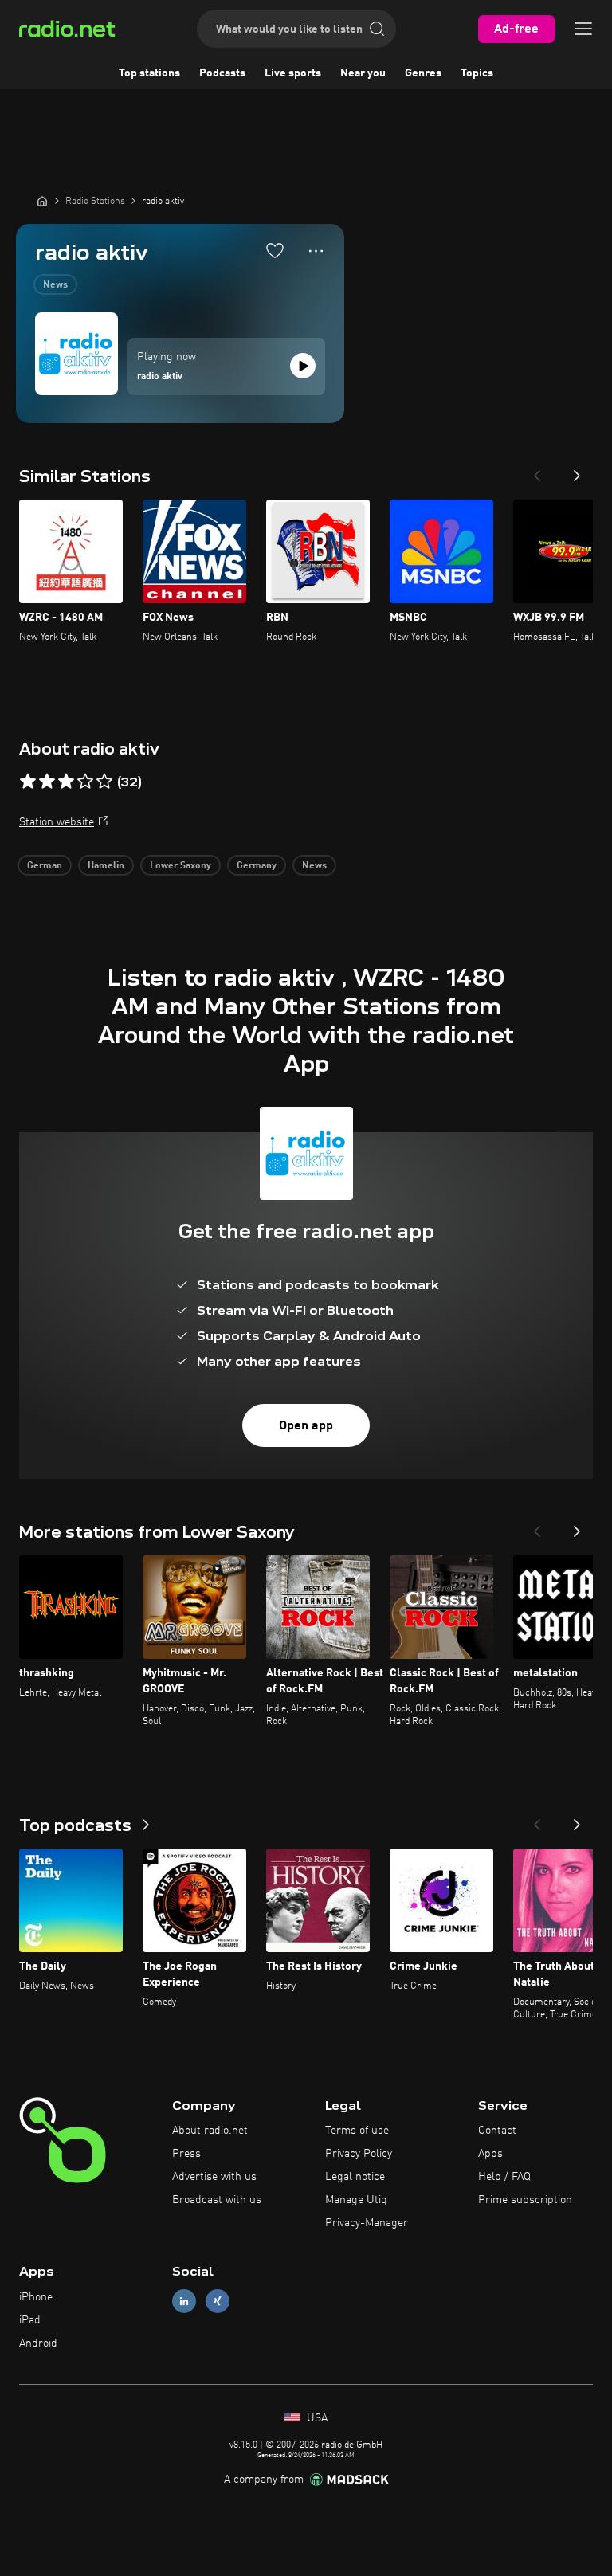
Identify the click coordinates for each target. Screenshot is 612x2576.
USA (316, 2418)
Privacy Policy (359, 2154)
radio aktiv (160, 377)
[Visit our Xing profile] (218, 2302)
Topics (477, 73)
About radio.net (210, 2131)
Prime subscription (525, 2200)
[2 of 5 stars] (47, 782)
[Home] (42, 201)
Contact (497, 2131)
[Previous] (537, 471)
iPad (30, 2320)
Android (38, 2343)
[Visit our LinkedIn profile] (184, 2302)
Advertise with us (214, 2177)
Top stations (149, 73)
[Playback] (303, 366)
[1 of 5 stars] (28, 782)
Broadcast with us (217, 2200)
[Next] (577, 471)
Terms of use (357, 2131)
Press (186, 2154)
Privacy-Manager (367, 2223)
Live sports (293, 73)
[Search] (377, 29)
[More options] (316, 251)
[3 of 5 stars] (66, 782)
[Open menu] (583, 29)
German (45, 866)
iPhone (36, 2297)
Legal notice (355, 2177)
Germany (257, 866)
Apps (490, 2154)
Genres (423, 73)
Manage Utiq (356, 2200)
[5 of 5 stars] (104, 782)
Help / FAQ (504, 2177)
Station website (57, 822)
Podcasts (222, 73)
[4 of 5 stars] (85, 782)
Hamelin (106, 866)
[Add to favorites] (275, 250)
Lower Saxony (180, 866)
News (55, 285)
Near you (363, 73)
